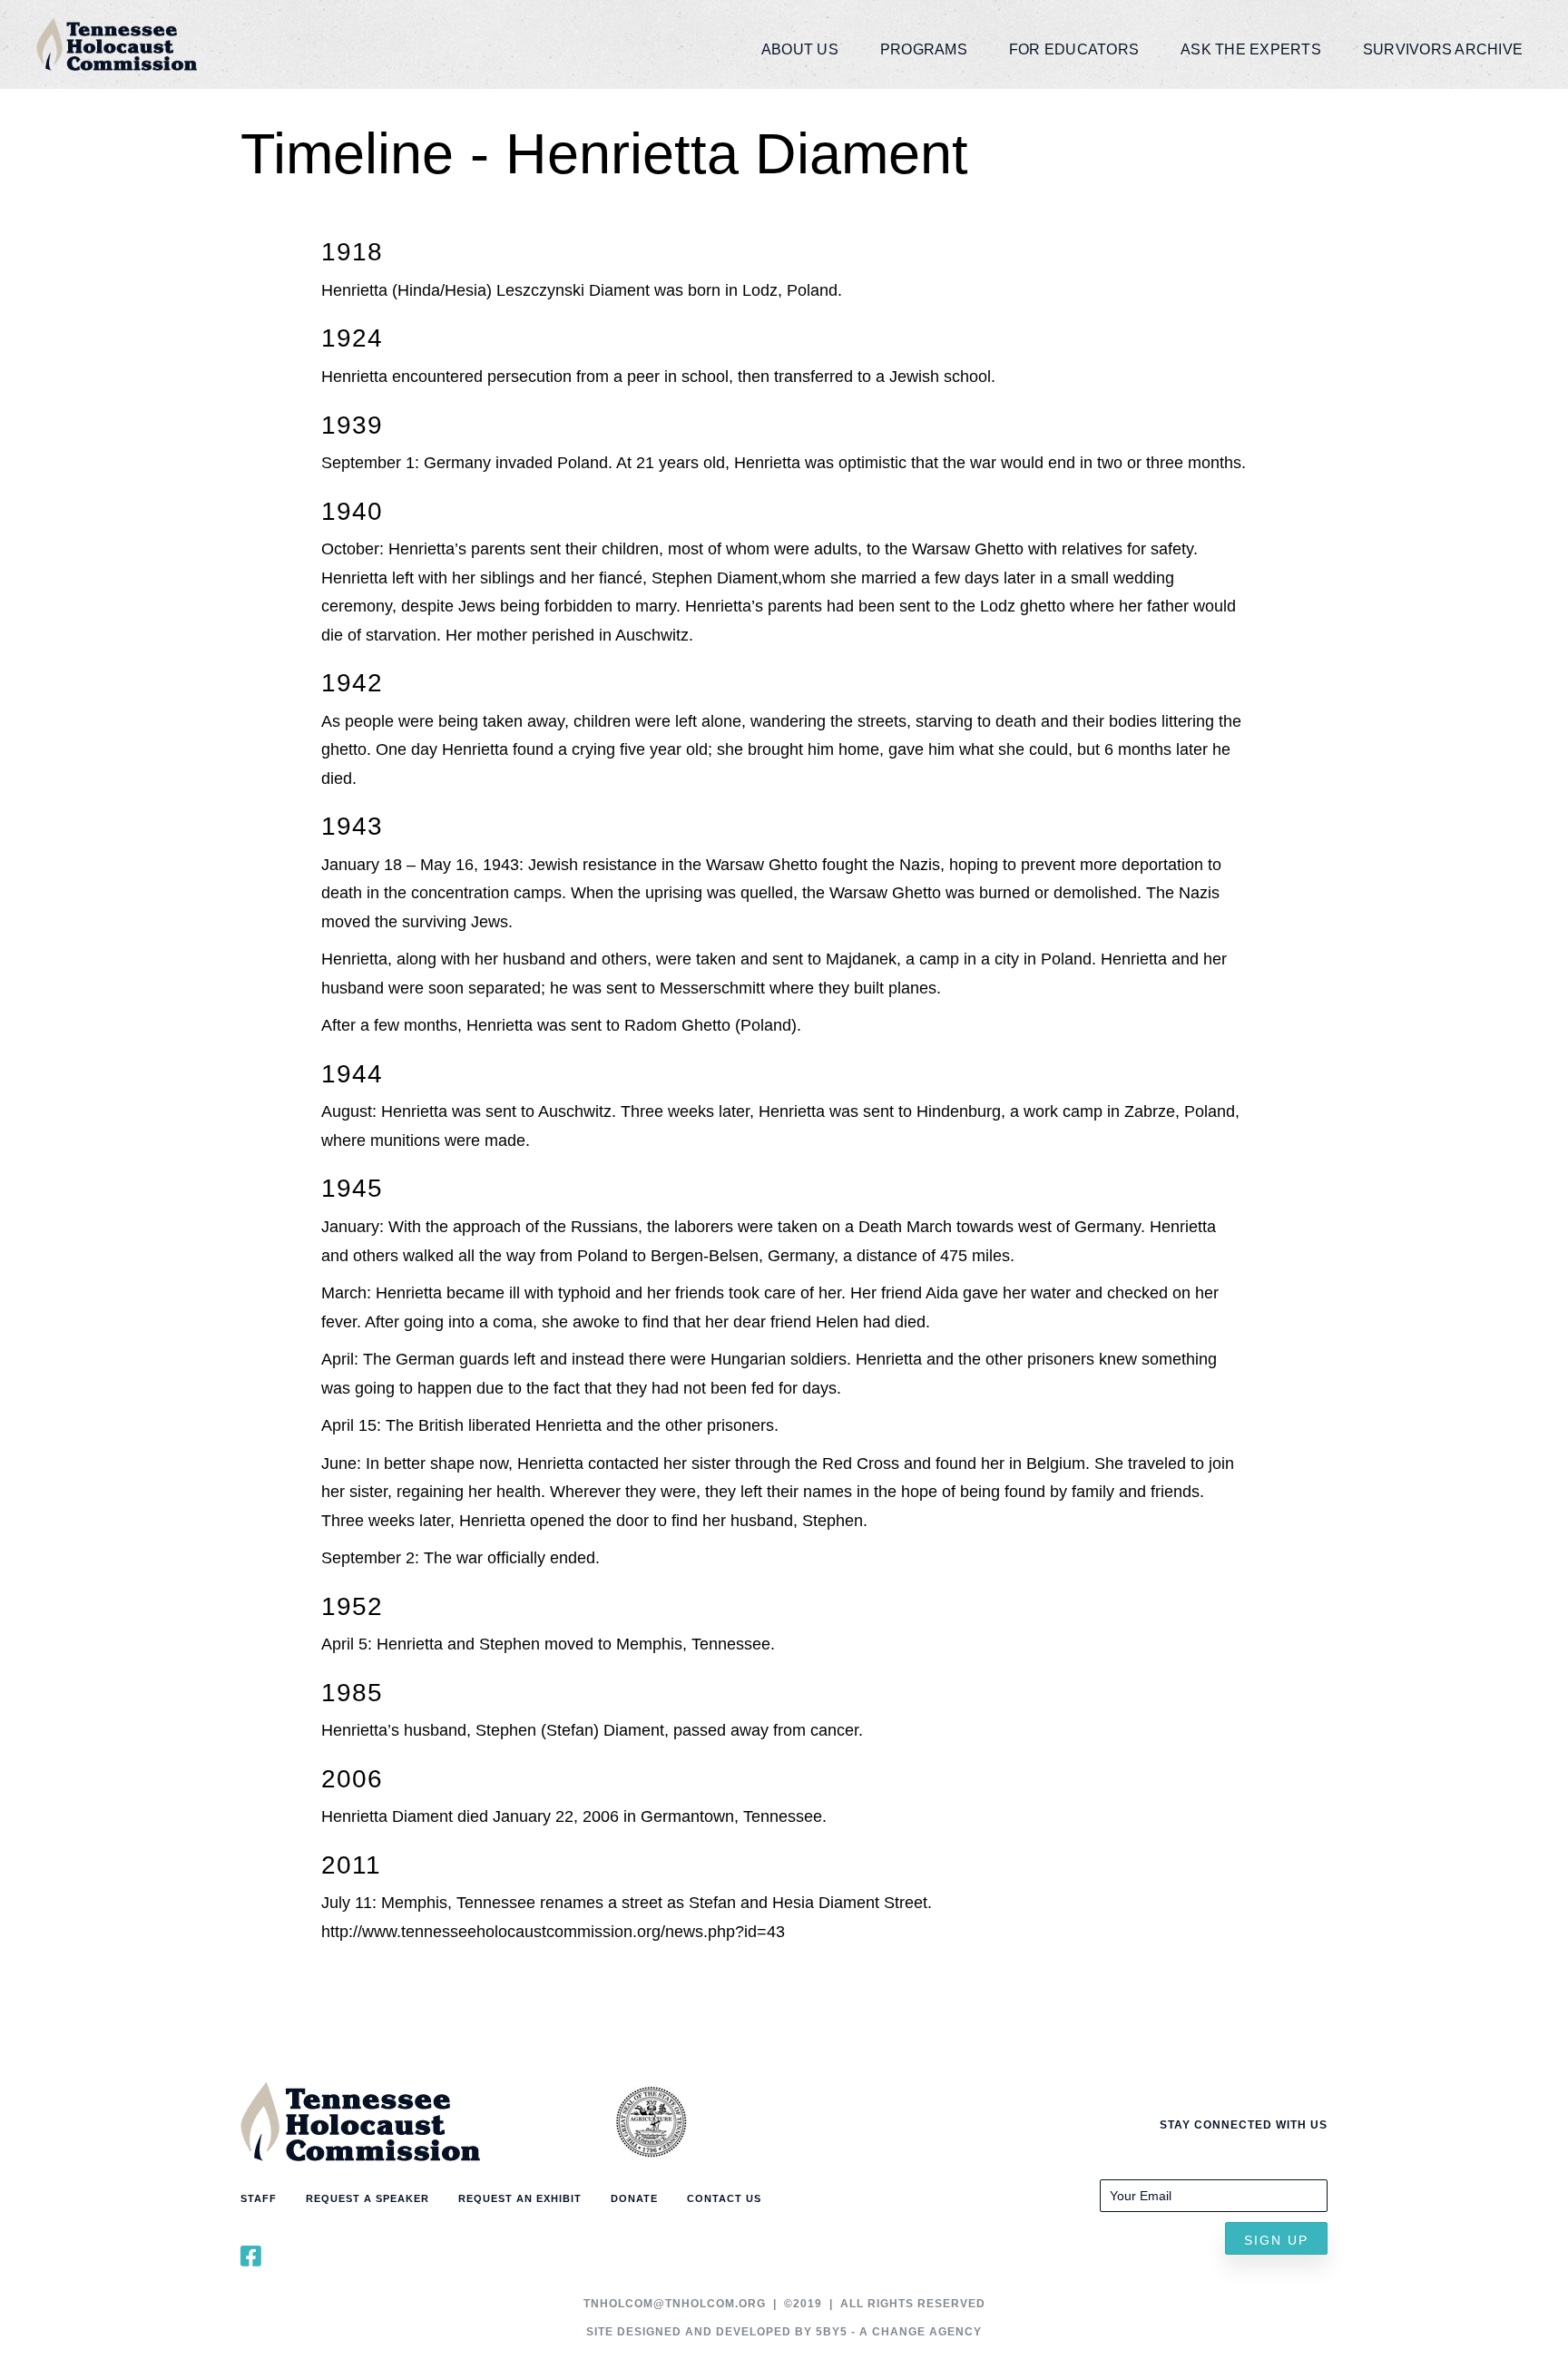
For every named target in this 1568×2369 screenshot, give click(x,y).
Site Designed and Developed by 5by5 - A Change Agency (784, 2332)
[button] (1276, 2238)
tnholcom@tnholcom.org (675, 2304)
